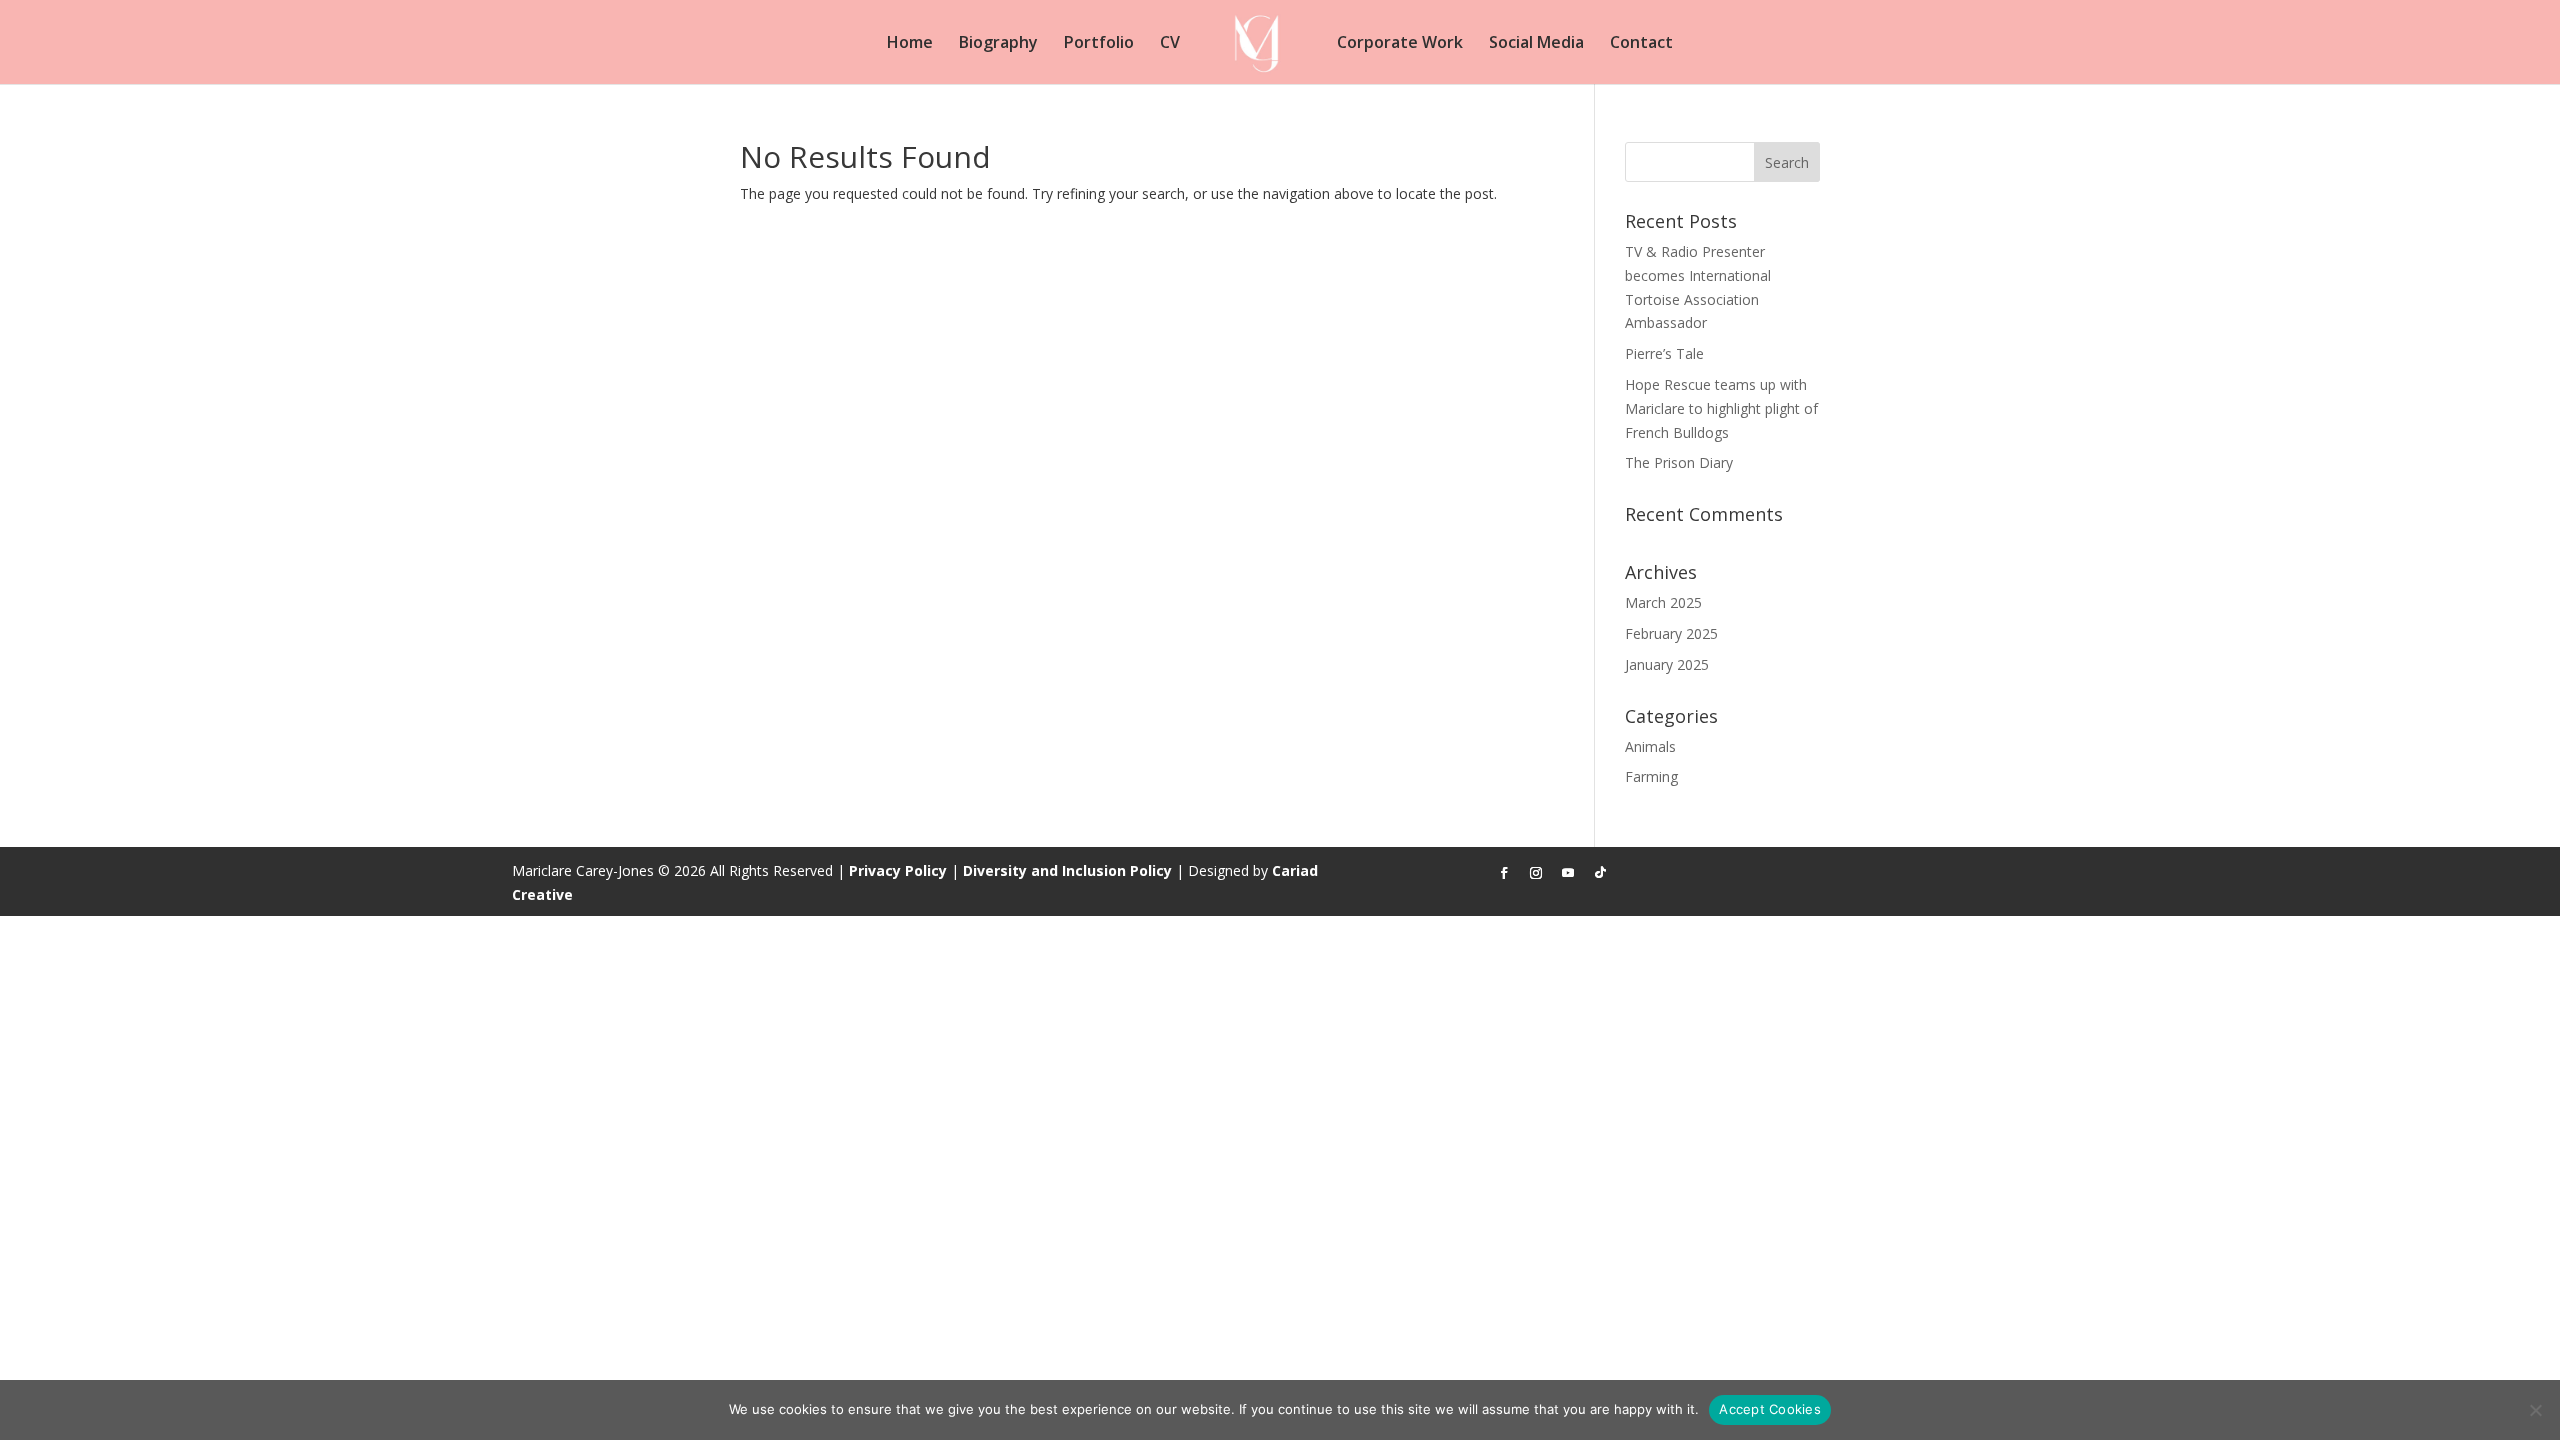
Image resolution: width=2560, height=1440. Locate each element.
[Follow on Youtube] (1568, 873)
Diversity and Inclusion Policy (1067, 870)
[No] (2535, 1410)
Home (910, 44)
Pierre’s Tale (1664, 353)
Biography (998, 44)
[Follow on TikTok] (1600, 873)
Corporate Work (1400, 44)
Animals (1650, 746)
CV (1170, 44)
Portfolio (1099, 44)
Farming (1651, 776)
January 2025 (1667, 664)
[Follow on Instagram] (1536, 873)
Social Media (1536, 44)
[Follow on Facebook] (1504, 873)
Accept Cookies (1770, 1409)
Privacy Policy (898, 870)
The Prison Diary (1679, 462)
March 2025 (1663, 602)
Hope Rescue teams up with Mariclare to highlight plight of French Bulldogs (1721, 408)
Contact (1641, 44)
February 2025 (1671, 633)
